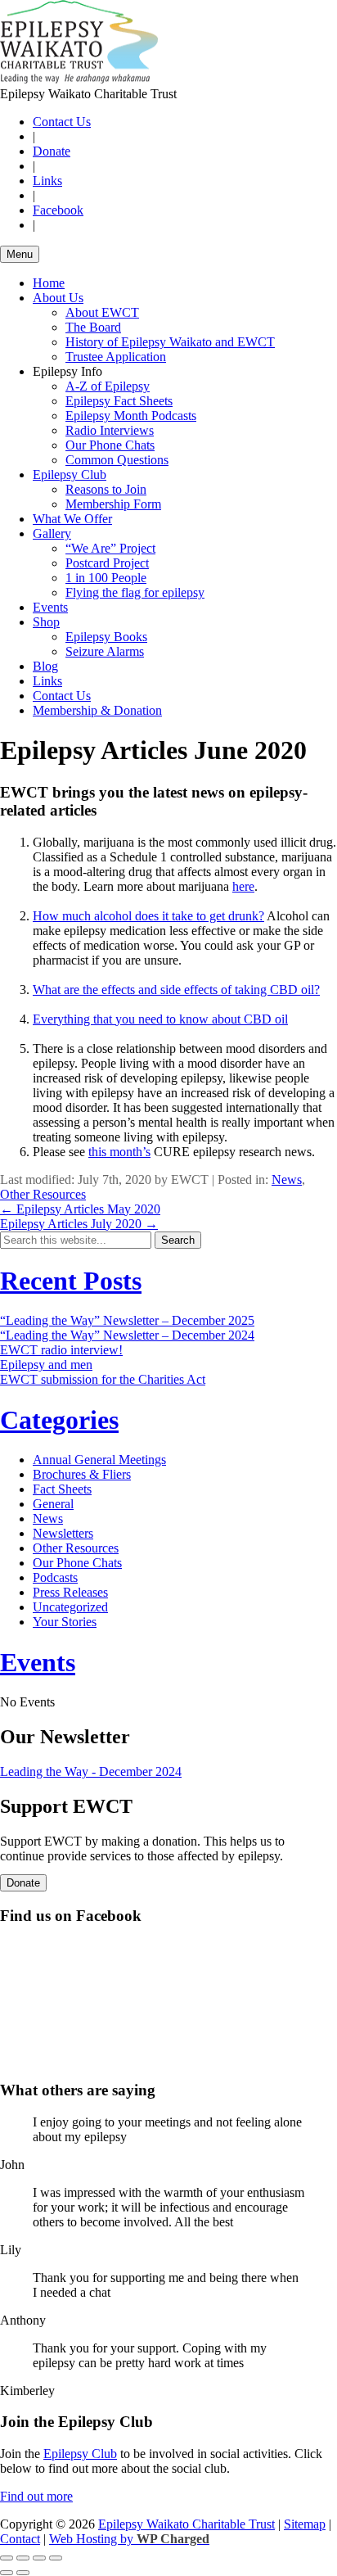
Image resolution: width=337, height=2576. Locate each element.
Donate (52, 151)
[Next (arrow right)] (23, 2573)
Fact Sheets (62, 1489)
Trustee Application (116, 357)
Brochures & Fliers (82, 1474)
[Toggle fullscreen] (39, 2558)
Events (50, 607)
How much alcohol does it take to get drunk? (148, 916)
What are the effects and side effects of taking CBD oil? (176, 990)
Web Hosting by (129, 2539)
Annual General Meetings (99, 1460)
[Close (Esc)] (7, 2558)
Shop (46, 622)
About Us (58, 298)
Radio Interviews (110, 430)
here (243, 886)
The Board (93, 327)
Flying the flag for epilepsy (135, 592)
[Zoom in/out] (56, 2558)
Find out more (36, 2496)
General (53, 1504)
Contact (20, 2539)
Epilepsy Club (70, 475)
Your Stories (65, 1622)
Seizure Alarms (105, 651)
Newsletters (63, 1533)
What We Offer (72, 519)
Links (47, 181)
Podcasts (55, 1577)
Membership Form (113, 504)
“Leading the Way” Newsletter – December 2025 (127, 1320)
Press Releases (70, 1592)
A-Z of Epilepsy (108, 386)
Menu (20, 254)
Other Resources (43, 1194)
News (287, 1180)
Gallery (52, 533)
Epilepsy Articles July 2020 (79, 1224)
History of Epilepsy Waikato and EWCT (170, 342)
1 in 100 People (106, 578)
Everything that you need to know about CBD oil (160, 1019)
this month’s (119, 1152)
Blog (45, 666)
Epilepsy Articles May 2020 (80, 1209)
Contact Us (62, 122)
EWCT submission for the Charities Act (103, 1379)
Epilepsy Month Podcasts (131, 416)
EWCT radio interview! (61, 1350)
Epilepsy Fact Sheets (119, 401)
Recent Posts (71, 1281)
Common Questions (117, 460)
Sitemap (305, 2524)
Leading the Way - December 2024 (91, 1772)
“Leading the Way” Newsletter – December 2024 (127, 1335)
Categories (59, 1420)
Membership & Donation (97, 710)
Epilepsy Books (106, 637)
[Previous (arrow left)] (7, 2573)
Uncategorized (70, 1607)
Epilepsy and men (46, 1365)
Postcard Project (107, 563)
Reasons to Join (106, 489)
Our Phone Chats (110, 445)
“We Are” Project (110, 548)
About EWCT (102, 312)
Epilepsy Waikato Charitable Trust (186, 2524)
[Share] (23, 2558)
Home (49, 283)
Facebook (58, 210)
